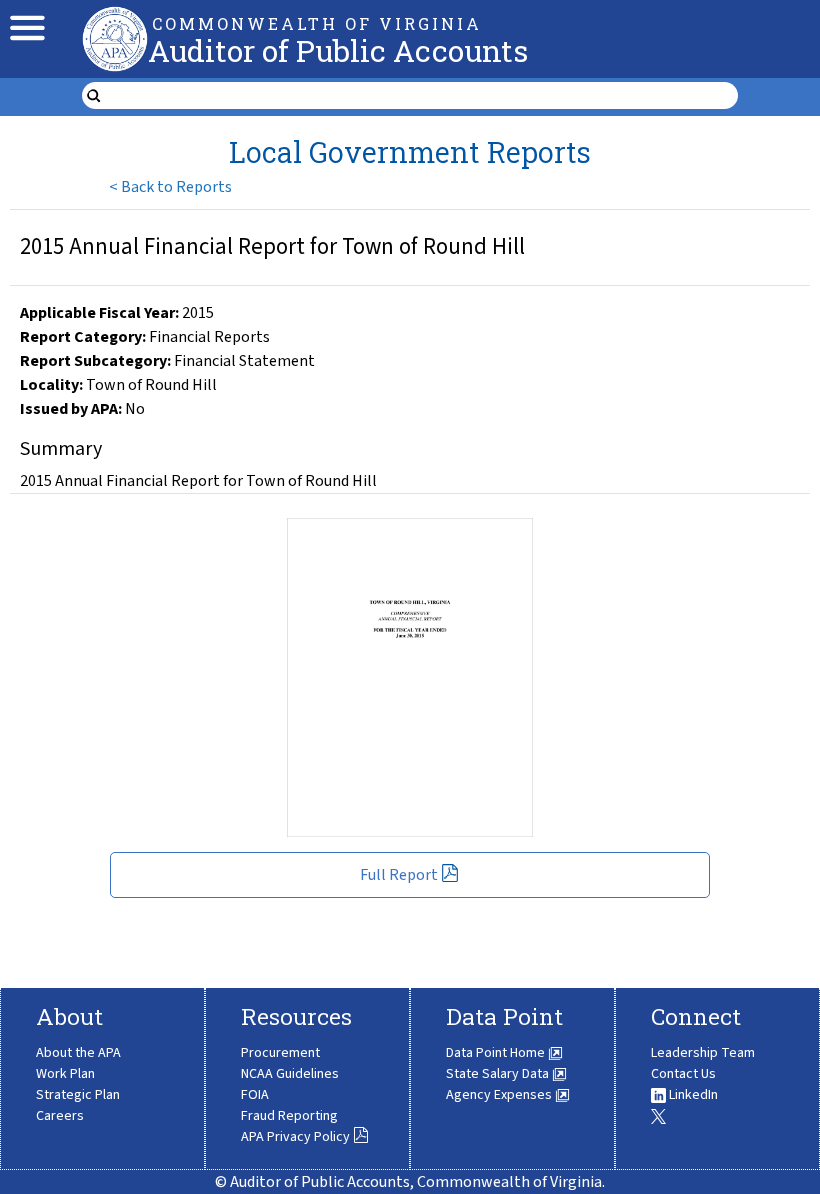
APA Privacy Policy (295, 1137)
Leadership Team (703, 1053)
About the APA (78, 1053)
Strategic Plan (78, 1095)
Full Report (399, 875)
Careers (60, 1116)
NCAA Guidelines (290, 1074)
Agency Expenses (500, 1095)
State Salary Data (499, 1074)
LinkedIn (692, 1095)
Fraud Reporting (289, 1116)
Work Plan (65, 1074)
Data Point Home (497, 1053)
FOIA (255, 1095)
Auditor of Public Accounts (338, 50)
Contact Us (683, 1074)
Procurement (280, 1053)
